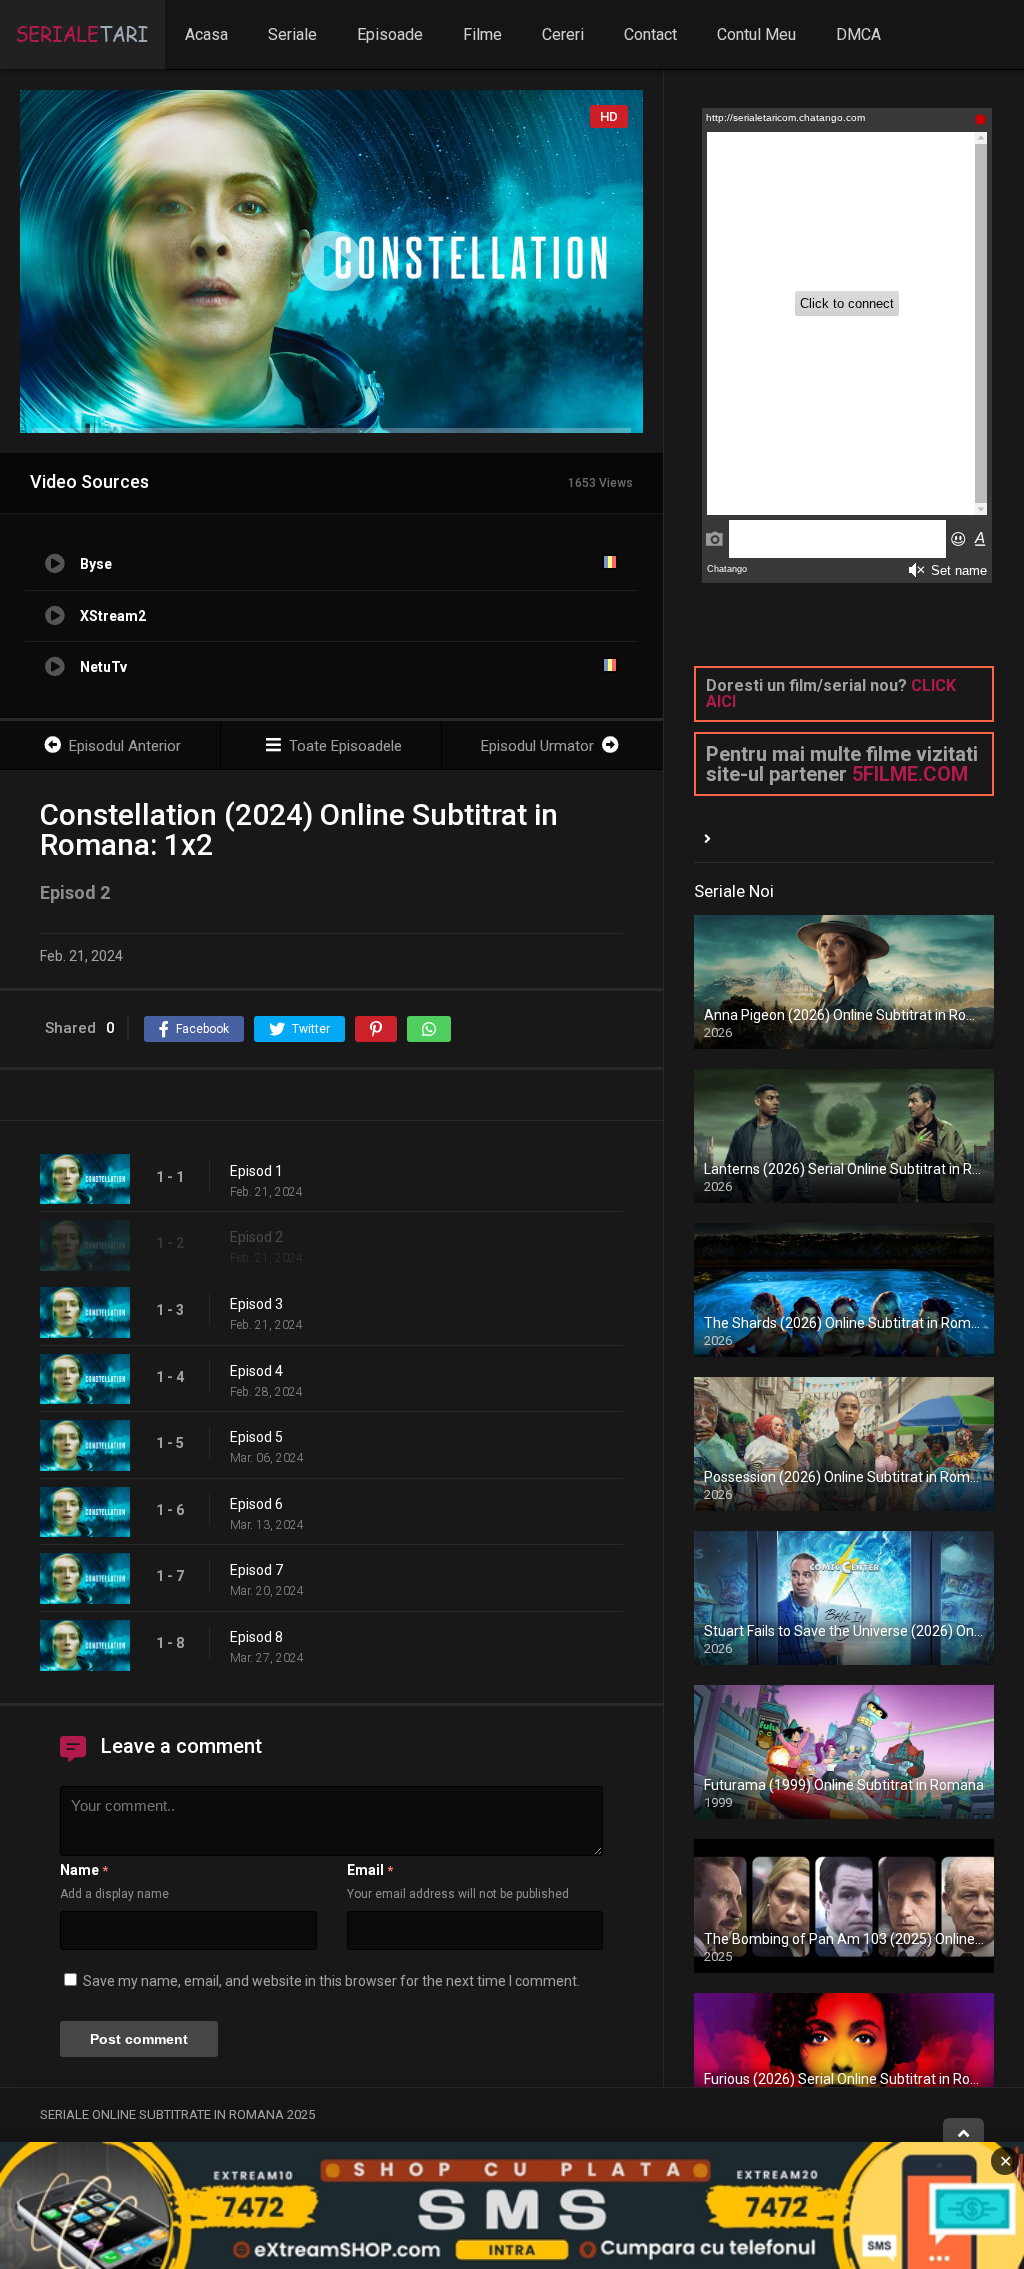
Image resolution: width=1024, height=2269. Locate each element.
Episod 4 (256, 1371)
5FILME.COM (910, 774)
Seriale (292, 34)
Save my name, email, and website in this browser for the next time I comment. (331, 1981)
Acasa (206, 34)
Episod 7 (256, 1570)
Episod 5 (256, 1437)
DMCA (858, 34)
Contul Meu (756, 34)
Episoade (390, 34)
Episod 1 (256, 1171)
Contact (650, 34)
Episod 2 (256, 1237)
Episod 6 (256, 1504)
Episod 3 (256, 1304)
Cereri (563, 34)
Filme (482, 34)
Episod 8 (256, 1637)
